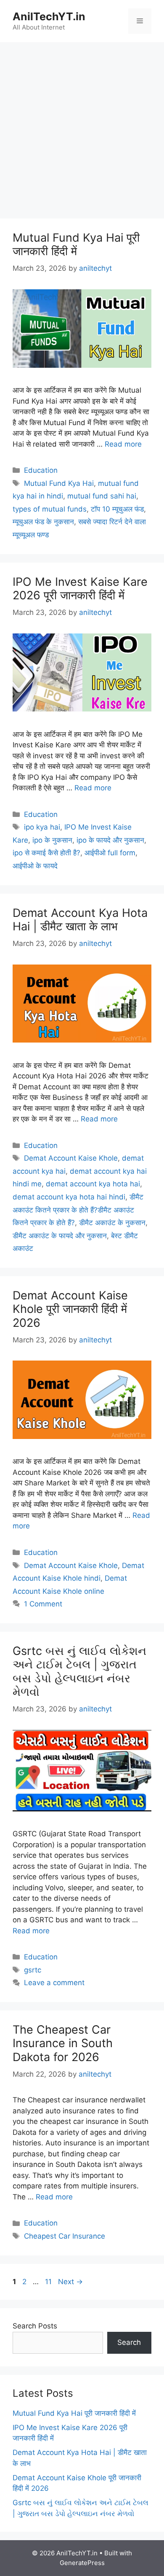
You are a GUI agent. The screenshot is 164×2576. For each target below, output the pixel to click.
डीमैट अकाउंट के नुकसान (112, 1223)
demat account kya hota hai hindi (69, 1197)
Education (41, 470)
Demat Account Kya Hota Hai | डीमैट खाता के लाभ (80, 920)
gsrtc (33, 1970)
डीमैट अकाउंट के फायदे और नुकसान (60, 1236)
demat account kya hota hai (93, 1184)
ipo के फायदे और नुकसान (110, 840)
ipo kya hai (42, 827)
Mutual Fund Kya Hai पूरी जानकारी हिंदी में (76, 244)
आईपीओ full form (110, 853)
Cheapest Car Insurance (65, 2236)
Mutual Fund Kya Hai (59, 483)
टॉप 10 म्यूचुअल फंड (117, 509)
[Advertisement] (82, 133)
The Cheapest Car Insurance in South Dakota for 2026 (63, 2043)
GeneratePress (82, 2563)
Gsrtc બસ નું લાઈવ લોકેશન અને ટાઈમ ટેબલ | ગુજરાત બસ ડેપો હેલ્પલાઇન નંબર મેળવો (79, 1671)
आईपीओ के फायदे (35, 866)
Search (129, 2342)
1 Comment (43, 1604)
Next (70, 2282)
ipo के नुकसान (52, 840)
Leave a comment (54, 1983)
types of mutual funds (50, 509)
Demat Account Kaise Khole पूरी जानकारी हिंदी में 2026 (70, 1309)
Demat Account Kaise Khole (71, 1158)
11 (49, 2282)
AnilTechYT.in (49, 16)
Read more (123, 444)
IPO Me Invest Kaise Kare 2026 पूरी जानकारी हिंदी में (80, 589)
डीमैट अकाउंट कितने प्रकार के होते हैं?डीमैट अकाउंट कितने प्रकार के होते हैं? (78, 1210)
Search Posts (35, 2326)
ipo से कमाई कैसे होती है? (46, 853)
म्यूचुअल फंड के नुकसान (43, 522)
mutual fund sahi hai (102, 496)
